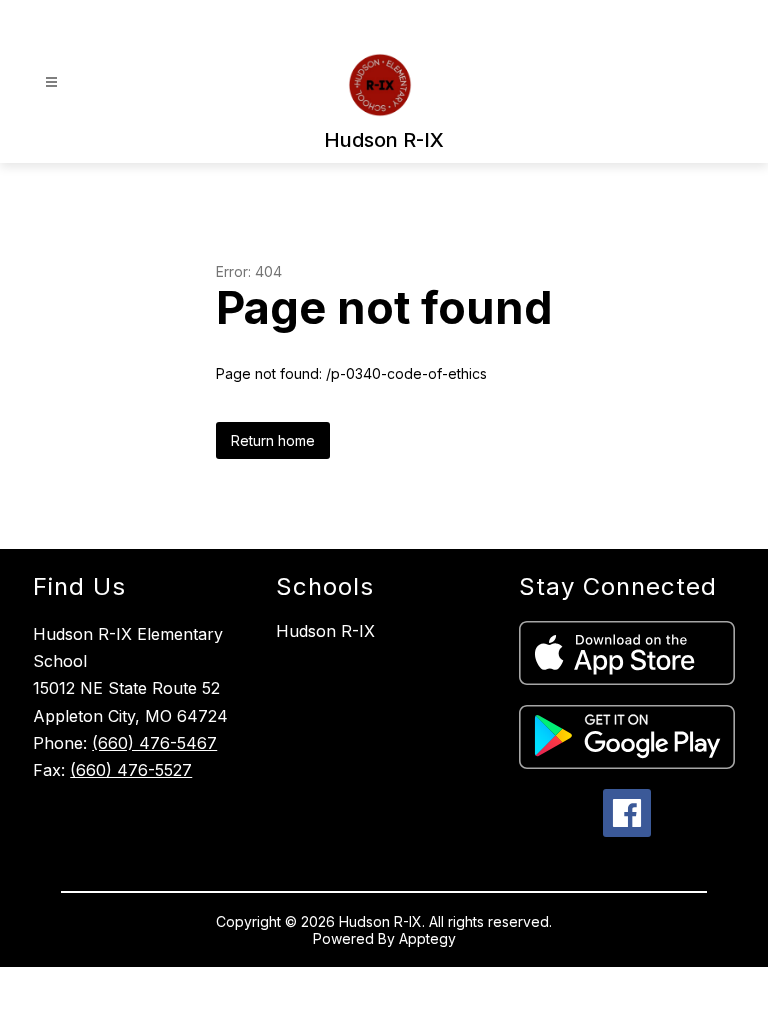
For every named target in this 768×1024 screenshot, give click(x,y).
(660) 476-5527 (131, 770)
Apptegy (427, 938)
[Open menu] (51, 82)
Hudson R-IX (325, 631)
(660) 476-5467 (154, 743)
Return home (273, 440)
